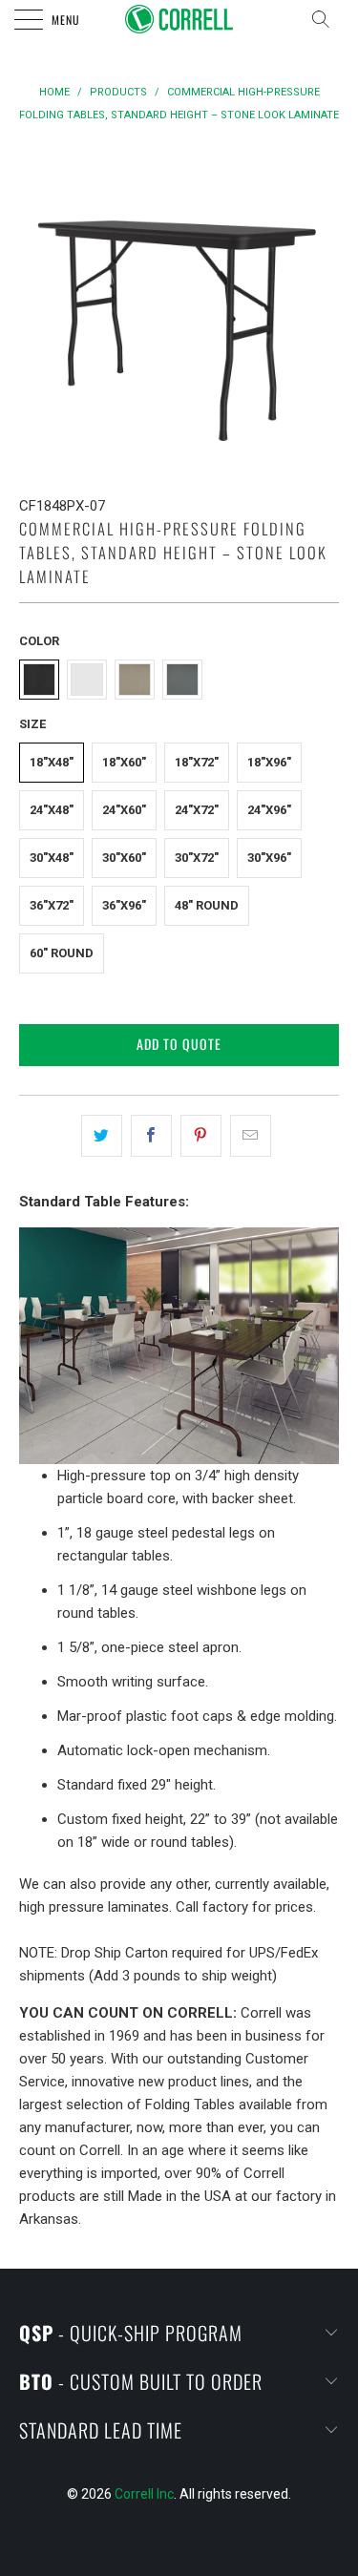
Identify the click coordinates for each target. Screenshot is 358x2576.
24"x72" (197, 810)
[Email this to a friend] (251, 1136)
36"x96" (124, 905)
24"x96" (269, 810)
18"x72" (197, 762)
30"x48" (52, 858)
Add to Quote (179, 1044)
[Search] (326, 19)
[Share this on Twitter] (102, 1136)
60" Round (62, 953)
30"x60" (124, 858)
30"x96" (269, 858)
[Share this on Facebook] (151, 1136)
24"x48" (52, 810)
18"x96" (269, 762)
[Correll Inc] (179, 19)
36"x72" (52, 905)
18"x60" (124, 762)
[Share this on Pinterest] (201, 1136)
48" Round (207, 905)
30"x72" (197, 858)
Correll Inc (144, 2494)
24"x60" (124, 810)
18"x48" (52, 762)
